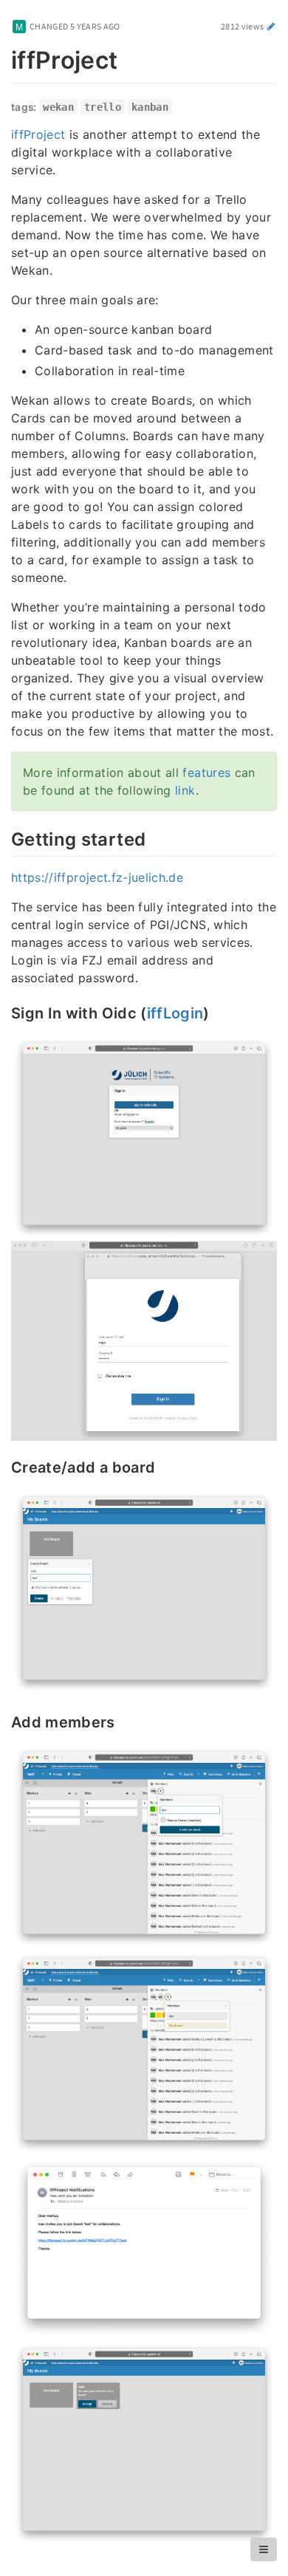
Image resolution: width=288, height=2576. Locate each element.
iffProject (38, 134)
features (206, 773)
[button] (264, 2549)
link (185, 790)
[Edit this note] (271, 26)
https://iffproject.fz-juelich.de (97, 877)
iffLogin (175, 1013)
